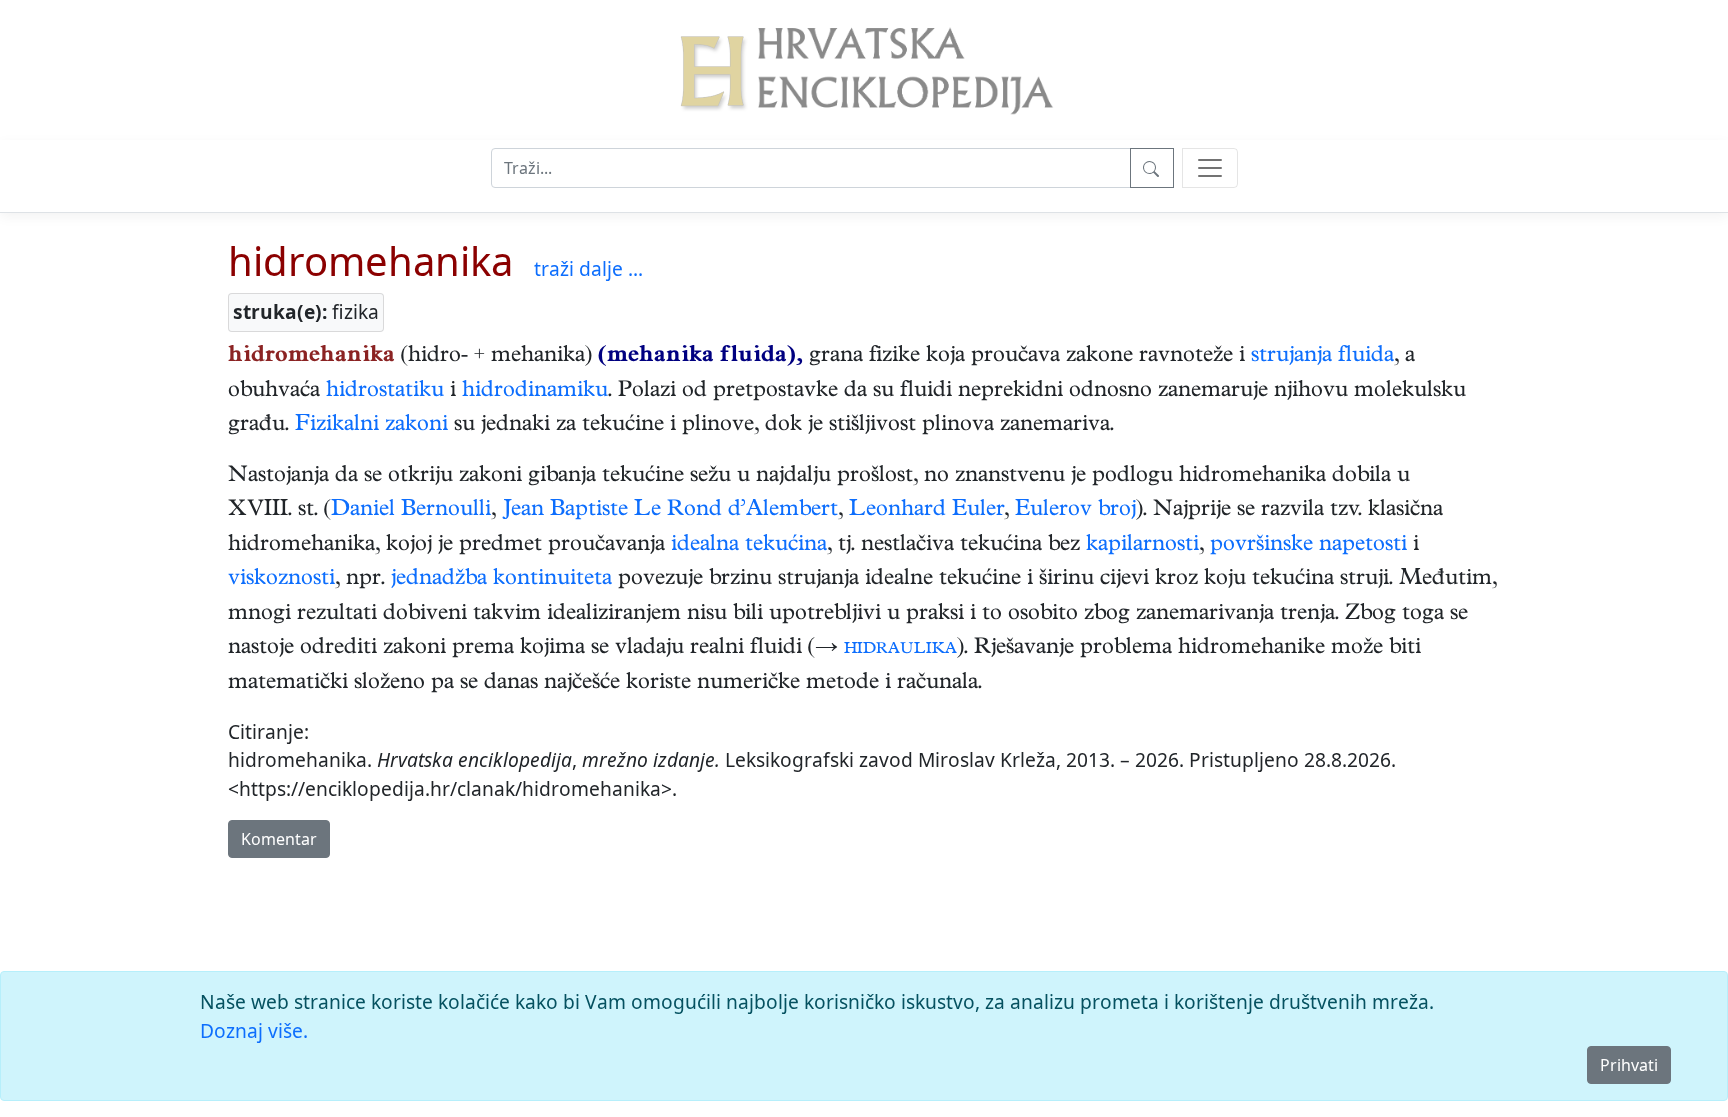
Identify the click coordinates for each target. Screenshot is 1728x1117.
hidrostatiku (385, 392)
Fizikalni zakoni (371, 426)
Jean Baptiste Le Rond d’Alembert (670, 511)
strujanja (1291, 357)
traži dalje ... (588, 268)
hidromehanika (370, 260)
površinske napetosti (1308, 546)
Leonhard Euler (926, 511)
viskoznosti (281, 580)
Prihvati (1629, 1065)
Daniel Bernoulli (411, 511)
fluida (1366, 357)
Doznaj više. (254, 1030)
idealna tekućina (749, 546)
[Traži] (1152, 168)
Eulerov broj (1075, 511)
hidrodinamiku (535, 392)
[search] (1210, 168)
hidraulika (900, 649)
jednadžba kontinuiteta (501, 580)
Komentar (279, 839)
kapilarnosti (1142, 546)
